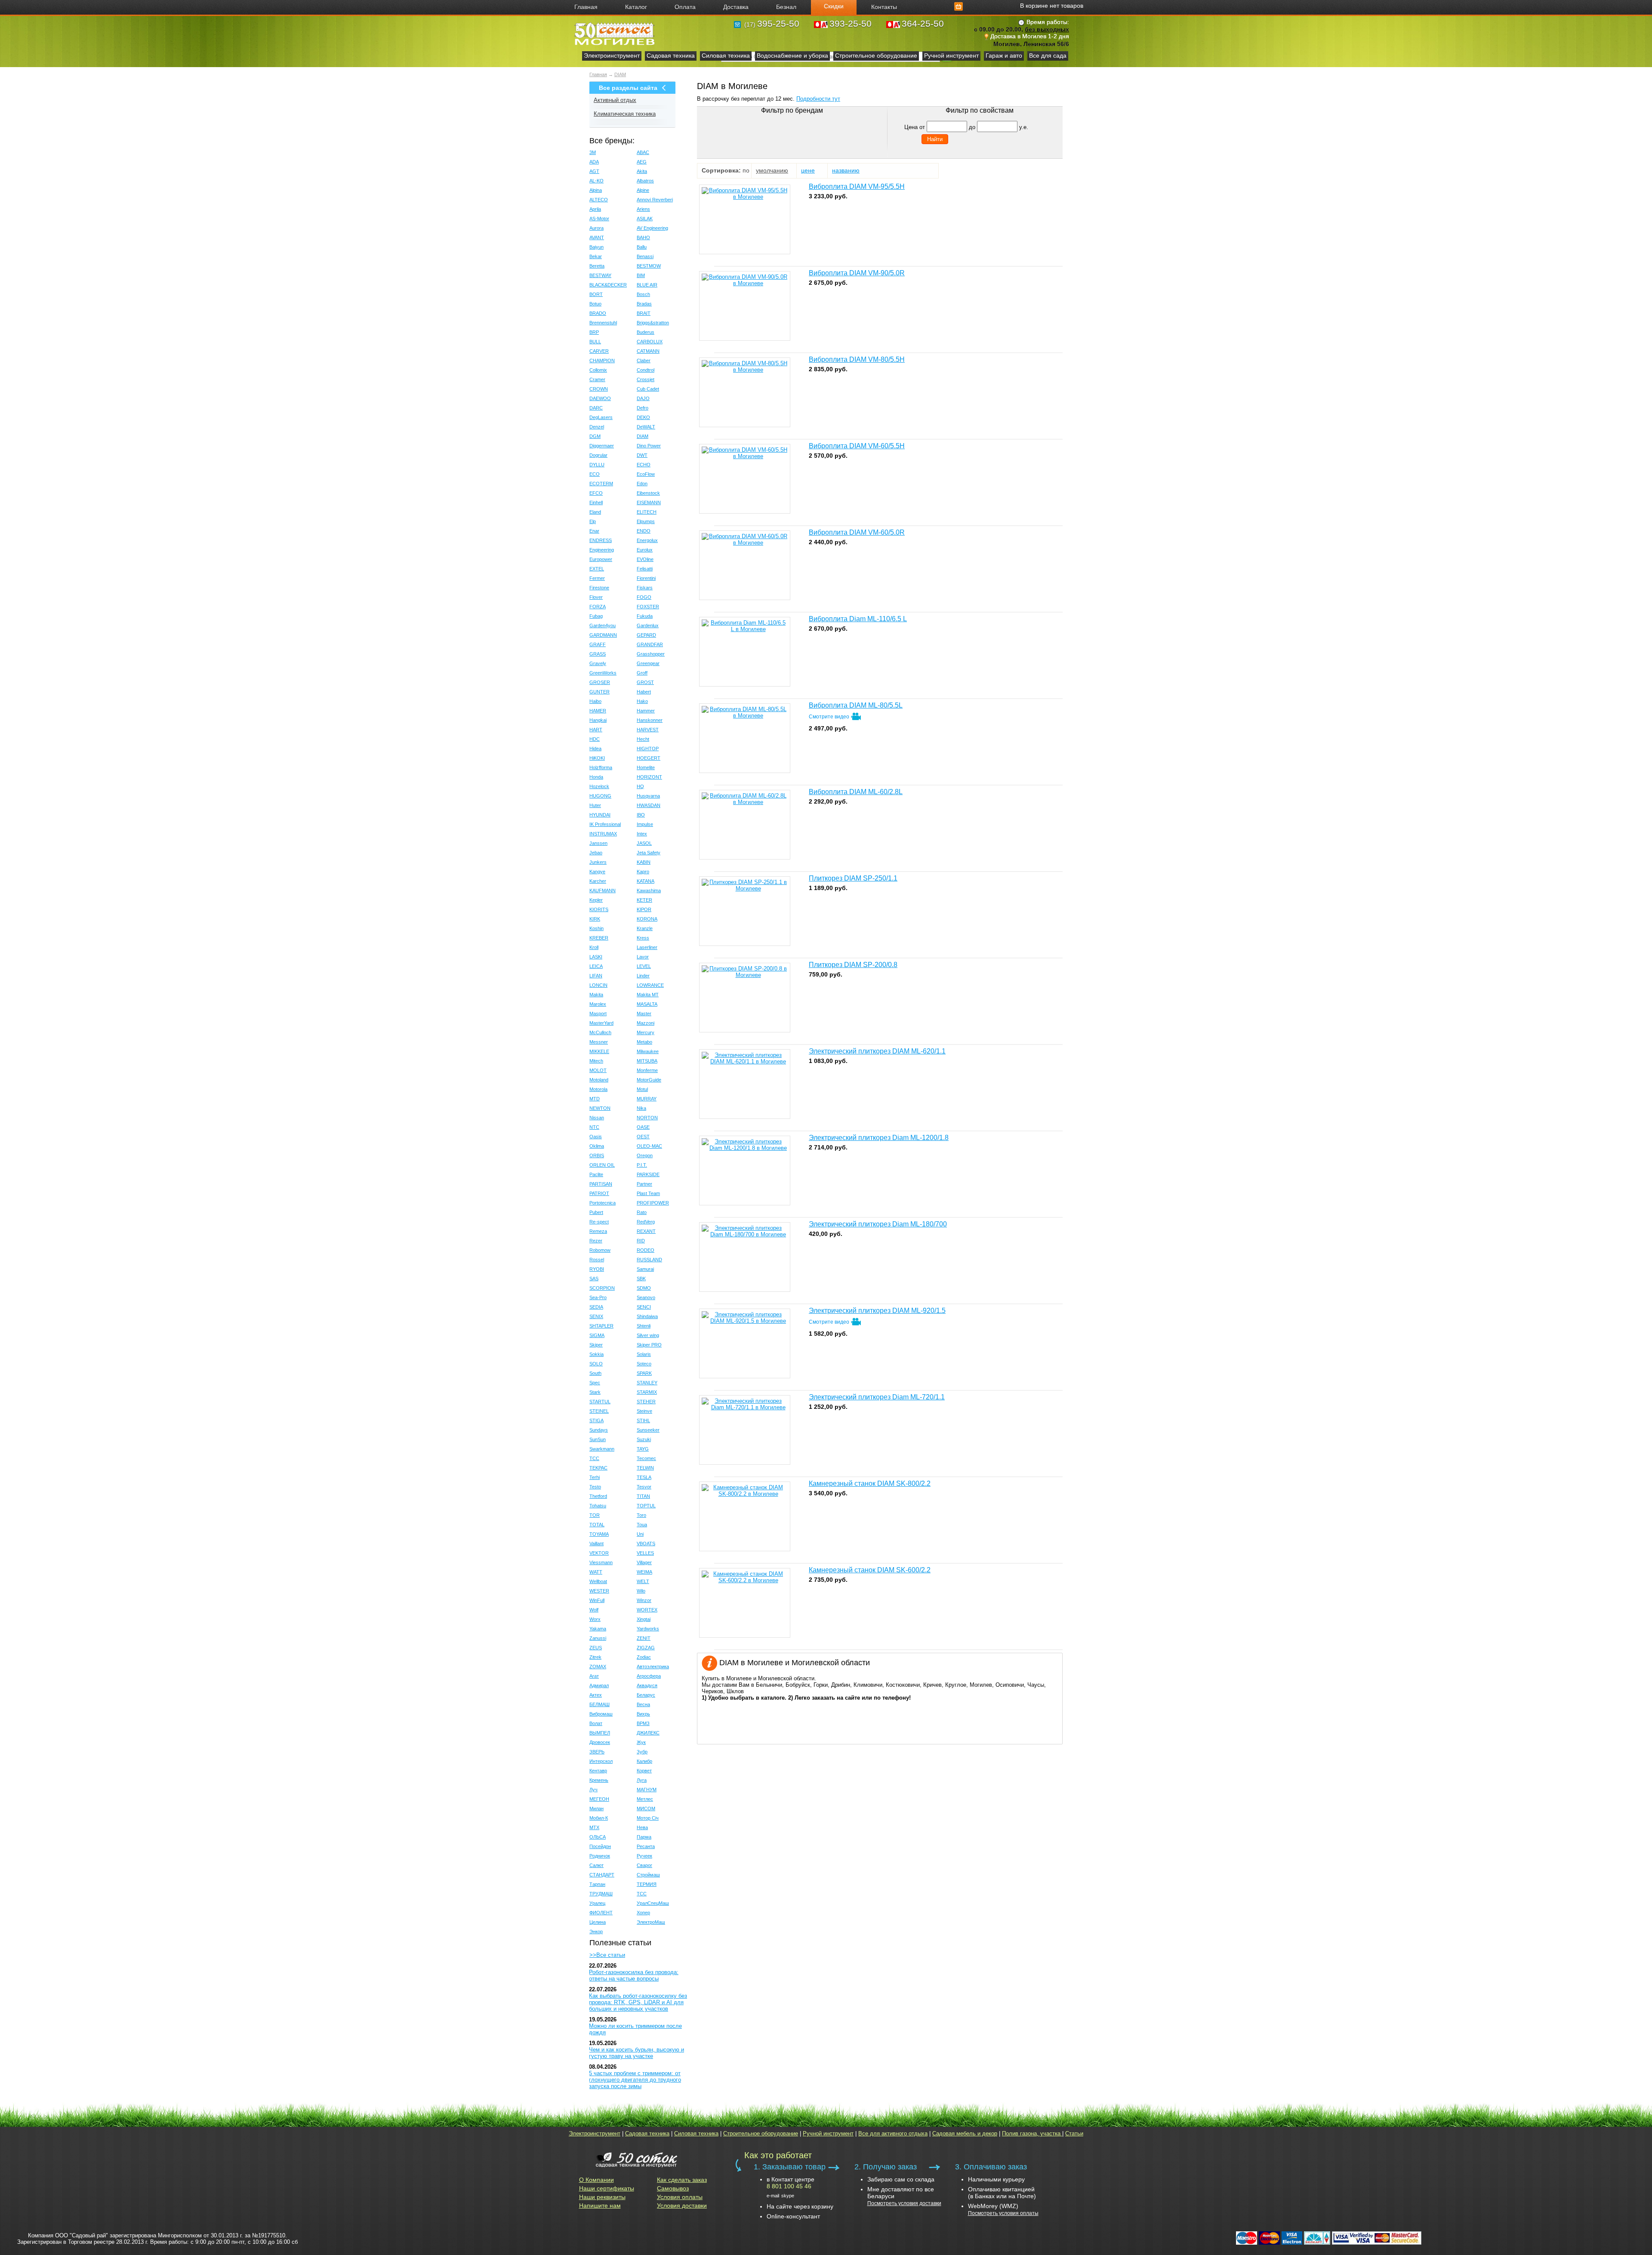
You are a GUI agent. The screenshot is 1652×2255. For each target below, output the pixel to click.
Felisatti (645, 569)
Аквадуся (647, 1685)
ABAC (643, 152)
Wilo (641, 1591)
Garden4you (603, 625)
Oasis (596, 1137)
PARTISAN (601, 1184)
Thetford (598, 1496)
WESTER (599, 1591)
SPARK (644, 1373)
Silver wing (648, 1335)
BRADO (598, 313)
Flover (596, 597)
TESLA (644, 1477)
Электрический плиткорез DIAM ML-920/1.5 (877, 1311)
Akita (642, 171)
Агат (594, 1676)
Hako (642, 701)
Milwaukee (648, 1051)
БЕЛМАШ (599, 1704)
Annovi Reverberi (655, 200)
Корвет (644, 1771)
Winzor (644, 1600)
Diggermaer (602, 446)
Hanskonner (650, 720)
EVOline (645, 559)
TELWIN (645, 1468)
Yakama (598, 1629)
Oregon (645, 1155)
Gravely (598, 663)
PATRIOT (599, 1193)
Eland (595, 512)
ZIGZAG (646, 1648)
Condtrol (646, 370)
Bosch (643, 294)
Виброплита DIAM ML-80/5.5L (856, 705)
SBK (641, 1278)
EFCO (596, 493)
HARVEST (648, 730)
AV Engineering (652, 228)
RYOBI (597, 1269)
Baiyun (596, 247)
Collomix (598, 370)
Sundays (599, 1430)
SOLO (596, 1364)
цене (808, 170)
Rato (642, 1212)
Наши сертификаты (607, 2188)
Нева (642, 1827)
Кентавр (598, 1771)
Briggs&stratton (653, 323)
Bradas (644, 304)
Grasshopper (651, 654)
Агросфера (649, 1676)
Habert (644, 692)
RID (641, 1241)
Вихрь (643, 1714)
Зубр (642, 1752)
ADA (594, 162)
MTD (595, 1099)
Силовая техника (726, 55)
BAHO (643, 237)
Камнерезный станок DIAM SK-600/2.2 (870, 1570)
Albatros (645, 181)
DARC (596, 408)
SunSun (598, 1439)
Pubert (596, 1212)
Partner (644, 1184)
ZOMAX (598, 1667)
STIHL (643, 1420)
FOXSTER (648, 607)
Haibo (595, 701)
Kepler (596, 900)
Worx (595, 1619)
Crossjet (646, 379)
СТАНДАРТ (602, 1875)
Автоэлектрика (653, 1667)
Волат (596, 1723)
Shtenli (644, 1326)
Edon (642, 484)
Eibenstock (648, 493)
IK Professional (605, 824)
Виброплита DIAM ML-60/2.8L (856, 792)
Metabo (644, 1042)
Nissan (597, 1118)
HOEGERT (649, 758)
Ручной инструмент (951, 55)
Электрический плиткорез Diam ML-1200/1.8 (879, 1138)
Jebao (596, 853)
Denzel (597, 427)
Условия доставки (682, 2206)
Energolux (647, 540)
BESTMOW (649, 266)
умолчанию (772, 170)
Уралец (597, 1903)
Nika (641, 1108)
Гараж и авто (1004, 55)
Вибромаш (601, 1714)
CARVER (599, 351)
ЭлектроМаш (651, 1922)
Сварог (644, 1865)
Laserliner (647, 947)
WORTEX (647, 1610)
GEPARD (646, 635)
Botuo (595, 304)
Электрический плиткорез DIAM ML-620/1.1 (877, 1051)
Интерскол (601, 1761)
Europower (601, 559)
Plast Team (648, 1193)
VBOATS (646, 1543)
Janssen (598, 843)
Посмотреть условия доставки (904, 2203)
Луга (642, 1780)
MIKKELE (599, 1051)
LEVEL (644, 966)
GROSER (600, 682)
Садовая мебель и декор (965, 2133)
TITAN (643, 1496)
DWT (642, 455)
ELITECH (647, 512)
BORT (596, 294)
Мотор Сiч (648, 1818)
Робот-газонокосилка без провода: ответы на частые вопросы (634, 1975)
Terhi (595, 1477)
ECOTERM (601, 484)
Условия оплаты (680, 2197)
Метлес (645, 1799)
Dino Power (649, 446)
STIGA (596, 1420)
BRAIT (644, 313)
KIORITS (599, 909)
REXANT (646, 1231)
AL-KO (596, 181)
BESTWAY (600, 275)
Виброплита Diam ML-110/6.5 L (858, 619)
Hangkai (598, 720)
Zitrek (595, 1657)
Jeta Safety (649, 853)
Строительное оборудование (876, 55)
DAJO (643, 398)
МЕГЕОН (599, 1799)
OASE (643, 1127)
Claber (644, 360)
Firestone (599, 588)
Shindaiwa (647, 1316)
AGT (594, 171)
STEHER (646, 1402)
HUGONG (600, 796)
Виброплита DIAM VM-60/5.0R (857, 532)
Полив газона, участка (1032, 2133)
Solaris (644, 1354)
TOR (595, 1515)
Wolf (594, 1610)
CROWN (599, 389)
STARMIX (647, 1392)
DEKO (643, 417)
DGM (595, 436)
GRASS (598, 654)
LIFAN (596, 976)
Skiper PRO (649, 1345)
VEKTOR (599, 1553)
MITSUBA (647, 1061)
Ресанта (646, 1846)
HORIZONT (649, 777)
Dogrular (598, 455)
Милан (596, 1808)
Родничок (600, 1856)
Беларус (646, 1695)
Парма (644, 1837)
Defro (643, 408)
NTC (594, 1127)
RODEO (646, 1250)
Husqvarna (648, 796)
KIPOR (644, 909)
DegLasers (601, 417)
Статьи (1074, 2133)
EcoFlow (646, 474)
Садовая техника (671, 55)
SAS (594, 1278)
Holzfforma (601, 767)
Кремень (599, 1780)
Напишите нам (600, 2206)
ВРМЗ (643, 1723)
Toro (641, 1515)
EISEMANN (649, 502)
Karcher (598, 881)
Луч (593, 1790)
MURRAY (647, 1099)
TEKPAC (598, 1468)
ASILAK (645, 219)
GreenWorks (603, 673)
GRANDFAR (650, 644)
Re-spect (599, 1222)
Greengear (648, 663)
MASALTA (647, 1004)
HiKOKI (597, 758)
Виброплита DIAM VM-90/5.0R (857, 273)
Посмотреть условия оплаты (1003, 2213)
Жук (641, 1742)
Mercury (646, 1032)
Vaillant (596, 1543)
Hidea (595, 749)
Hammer (646, 711)
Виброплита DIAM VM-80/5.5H (857, 359)
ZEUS (596, 1648)
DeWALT (646, 427)
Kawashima (649, 890)
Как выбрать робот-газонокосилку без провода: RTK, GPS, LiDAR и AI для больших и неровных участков (638, 2002)
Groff (642, 673)
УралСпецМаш (653, 1903)
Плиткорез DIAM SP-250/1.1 (853, 878)
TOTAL (597, 1525)
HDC (595, 739)
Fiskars (645, 588)
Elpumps (646, 521)
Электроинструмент (612, 55)
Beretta (597, 266)
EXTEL (597, 569)
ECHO (644, 465)
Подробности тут (818, 99)
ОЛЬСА (598, 1837)
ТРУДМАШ (601, 1894)
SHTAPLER (601, 1326)
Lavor (643, 957)
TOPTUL (646, 1506)
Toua (642, 1525)
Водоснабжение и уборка (792, 55)
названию (846, 170)
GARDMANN (603, 635)
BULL (595, 342)
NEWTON (600, 1108)
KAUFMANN (603, 890)
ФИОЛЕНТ (601, 1913)
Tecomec (646, 1458)
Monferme (647, 1070)
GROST (645, 682)
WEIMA (644, 1572)
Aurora (596, 228)
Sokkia (596, 1354)
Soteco (644, 1364)
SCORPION (602, 1288)
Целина (598, 1922)
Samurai (645, 1269)
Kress (643, 938)
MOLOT (598, 1070)
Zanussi (598, 1638)
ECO (595, 474)
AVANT (597, 237)
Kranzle (645, 928)
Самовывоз (673, 2188)
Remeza (598, 1231)
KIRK (595, 919)
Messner (599, 1042)
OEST (643, 1137)
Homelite (646, 767)
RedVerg (646, 1222)
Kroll (594, 947)
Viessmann (601, 1562)
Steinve (644, 1411)
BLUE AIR (647, 285)
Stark (595, 1392)
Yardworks (648, 1629)
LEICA (596, 966)
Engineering (602, 550)
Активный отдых (615, 100)
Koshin (596, 928)
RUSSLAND (649, 1260)
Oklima (597, 1146)
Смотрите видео (830, 717)
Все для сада (1048, 55)
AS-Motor (599, 219)
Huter (595, 805)
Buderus (646, 332)
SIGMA (597, 1335)
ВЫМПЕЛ (600, 1733)
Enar (594, 531)
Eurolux (645, 550)
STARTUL (600, 1402)
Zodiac (644, 1657)
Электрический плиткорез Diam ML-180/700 (878, 1224)
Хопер (643, 1913)
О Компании (596, 2180)
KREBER (599, 938)
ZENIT (644, 1638)
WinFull (597, 1600)
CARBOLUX (650, 342)
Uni (640, 1534)
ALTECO (599, 200)
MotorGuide (649, 1080)
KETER (644, 900)
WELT (643, 1581)
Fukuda (645, 616)
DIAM (620, 74)
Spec (595, 1383)
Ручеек (644, 1856)
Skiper (596, 1345)
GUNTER (599, 692)
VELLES (645, 1553)
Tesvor (644, 1487)
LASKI (596, 957)
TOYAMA (599, 1534)
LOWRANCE (650, 985)
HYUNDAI (600, 815)
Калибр (644, 1761)
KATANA (646, 881)
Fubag (596, 616)
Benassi (645, 256)
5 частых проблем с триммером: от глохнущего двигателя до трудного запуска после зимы (635, 2080)
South (595, 1373)
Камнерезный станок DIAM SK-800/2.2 (870, 1483)
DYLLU (597, 465)
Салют (596, 1865)
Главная (598, 74)
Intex (642, 834)
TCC (594, 1458)
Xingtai (644, 1619)
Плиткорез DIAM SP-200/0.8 (853, 965)
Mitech (596, 1061)
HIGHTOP (648, 749)
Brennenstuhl (603, 323)
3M (593, 152)
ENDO (644, 531)
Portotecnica (603, 1203)
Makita (596, 995)
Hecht (643, 739)
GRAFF (598, 644)
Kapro (643, 872)
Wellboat (598, 1581)
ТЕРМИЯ (647, 1884)
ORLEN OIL (602, 1165)
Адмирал (599, 1685)
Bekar (596, 256)
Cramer (597, 379)
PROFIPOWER (653, 1203)
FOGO (644, 597)
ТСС (642, 1894)
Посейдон (600, 1846)
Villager (644, 1562)
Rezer (596, 1241)
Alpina (596, 190)
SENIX (596, 1316)
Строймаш (648, 1875)
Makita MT (648, 995)
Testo (595, 1487)
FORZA (598, 607)
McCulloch (600, 1032)
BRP (594, 332)
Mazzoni (646, 1023)
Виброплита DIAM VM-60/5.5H (857, 446)
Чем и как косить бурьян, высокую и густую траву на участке (636, 2053)
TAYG (643, 1449)
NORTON (647, 1118)
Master (644, 1014)
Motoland (599, 1080)
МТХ (594, 1827)
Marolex (598, 1004)
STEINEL (599, 1411)
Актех (596, 1695)
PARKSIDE (648, 1174)
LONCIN (598, 985)
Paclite (596, 1174)
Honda (596, 777)
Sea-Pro (598, 1297)
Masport (598, 1014)
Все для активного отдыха (893, 2133)
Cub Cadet (648, 389)
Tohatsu (598, 1506)
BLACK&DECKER (608, 285)
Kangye (597, 872)
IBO (641, 815)
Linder (643, 976)
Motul (642, 1089)
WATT (596, 1572)
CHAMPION (602, 360)
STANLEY (647, 1383)
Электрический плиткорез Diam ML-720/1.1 (877, 1397)
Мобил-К (599, 1818)
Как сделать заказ (682, 2180)
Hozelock (599, 786)
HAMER (598, 711)
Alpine (643, 190)
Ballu (642, 247)
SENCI (644, 1307)
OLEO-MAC (649, 1146)
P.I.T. (642, 1165)
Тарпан (597, 1884)
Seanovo (646, 1297)
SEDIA (596, 1307)
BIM (641, 275)
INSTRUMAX (603, 834)
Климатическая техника (625, 114)
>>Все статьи (607, 1955)
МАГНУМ (647, 1790)
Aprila (595, 209)
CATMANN (648, 351)
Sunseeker (648, 1430)
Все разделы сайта (628, 88)
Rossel (597, 1260)
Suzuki (644, 1439)
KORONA (647, 919)
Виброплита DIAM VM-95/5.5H (857, 186)
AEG (642, 162)
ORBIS (597, 1155)
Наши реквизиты (602, 2197)
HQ (640, 786)
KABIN (644, 862)
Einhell (596, 502)
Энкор (596, 1932)
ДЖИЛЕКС (648, 1733)
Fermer (597, 578)
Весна (643, 1704)
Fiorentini (646, 578)
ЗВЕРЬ (597, 1752)
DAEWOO (600, 398)
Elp (593, 521)
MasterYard (601, 1023)
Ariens (643, 209)
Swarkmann (602, 1449)
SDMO (644, 1288)
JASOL (644, 843)
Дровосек (600, 1742)
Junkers (598, 862)
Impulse (645, 824)
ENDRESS (601, 540)
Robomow (600, 1250)
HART (596, 730)
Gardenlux (648, 625)
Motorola (598, 1089)
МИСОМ (646, 1808)
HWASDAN (649, 805)
